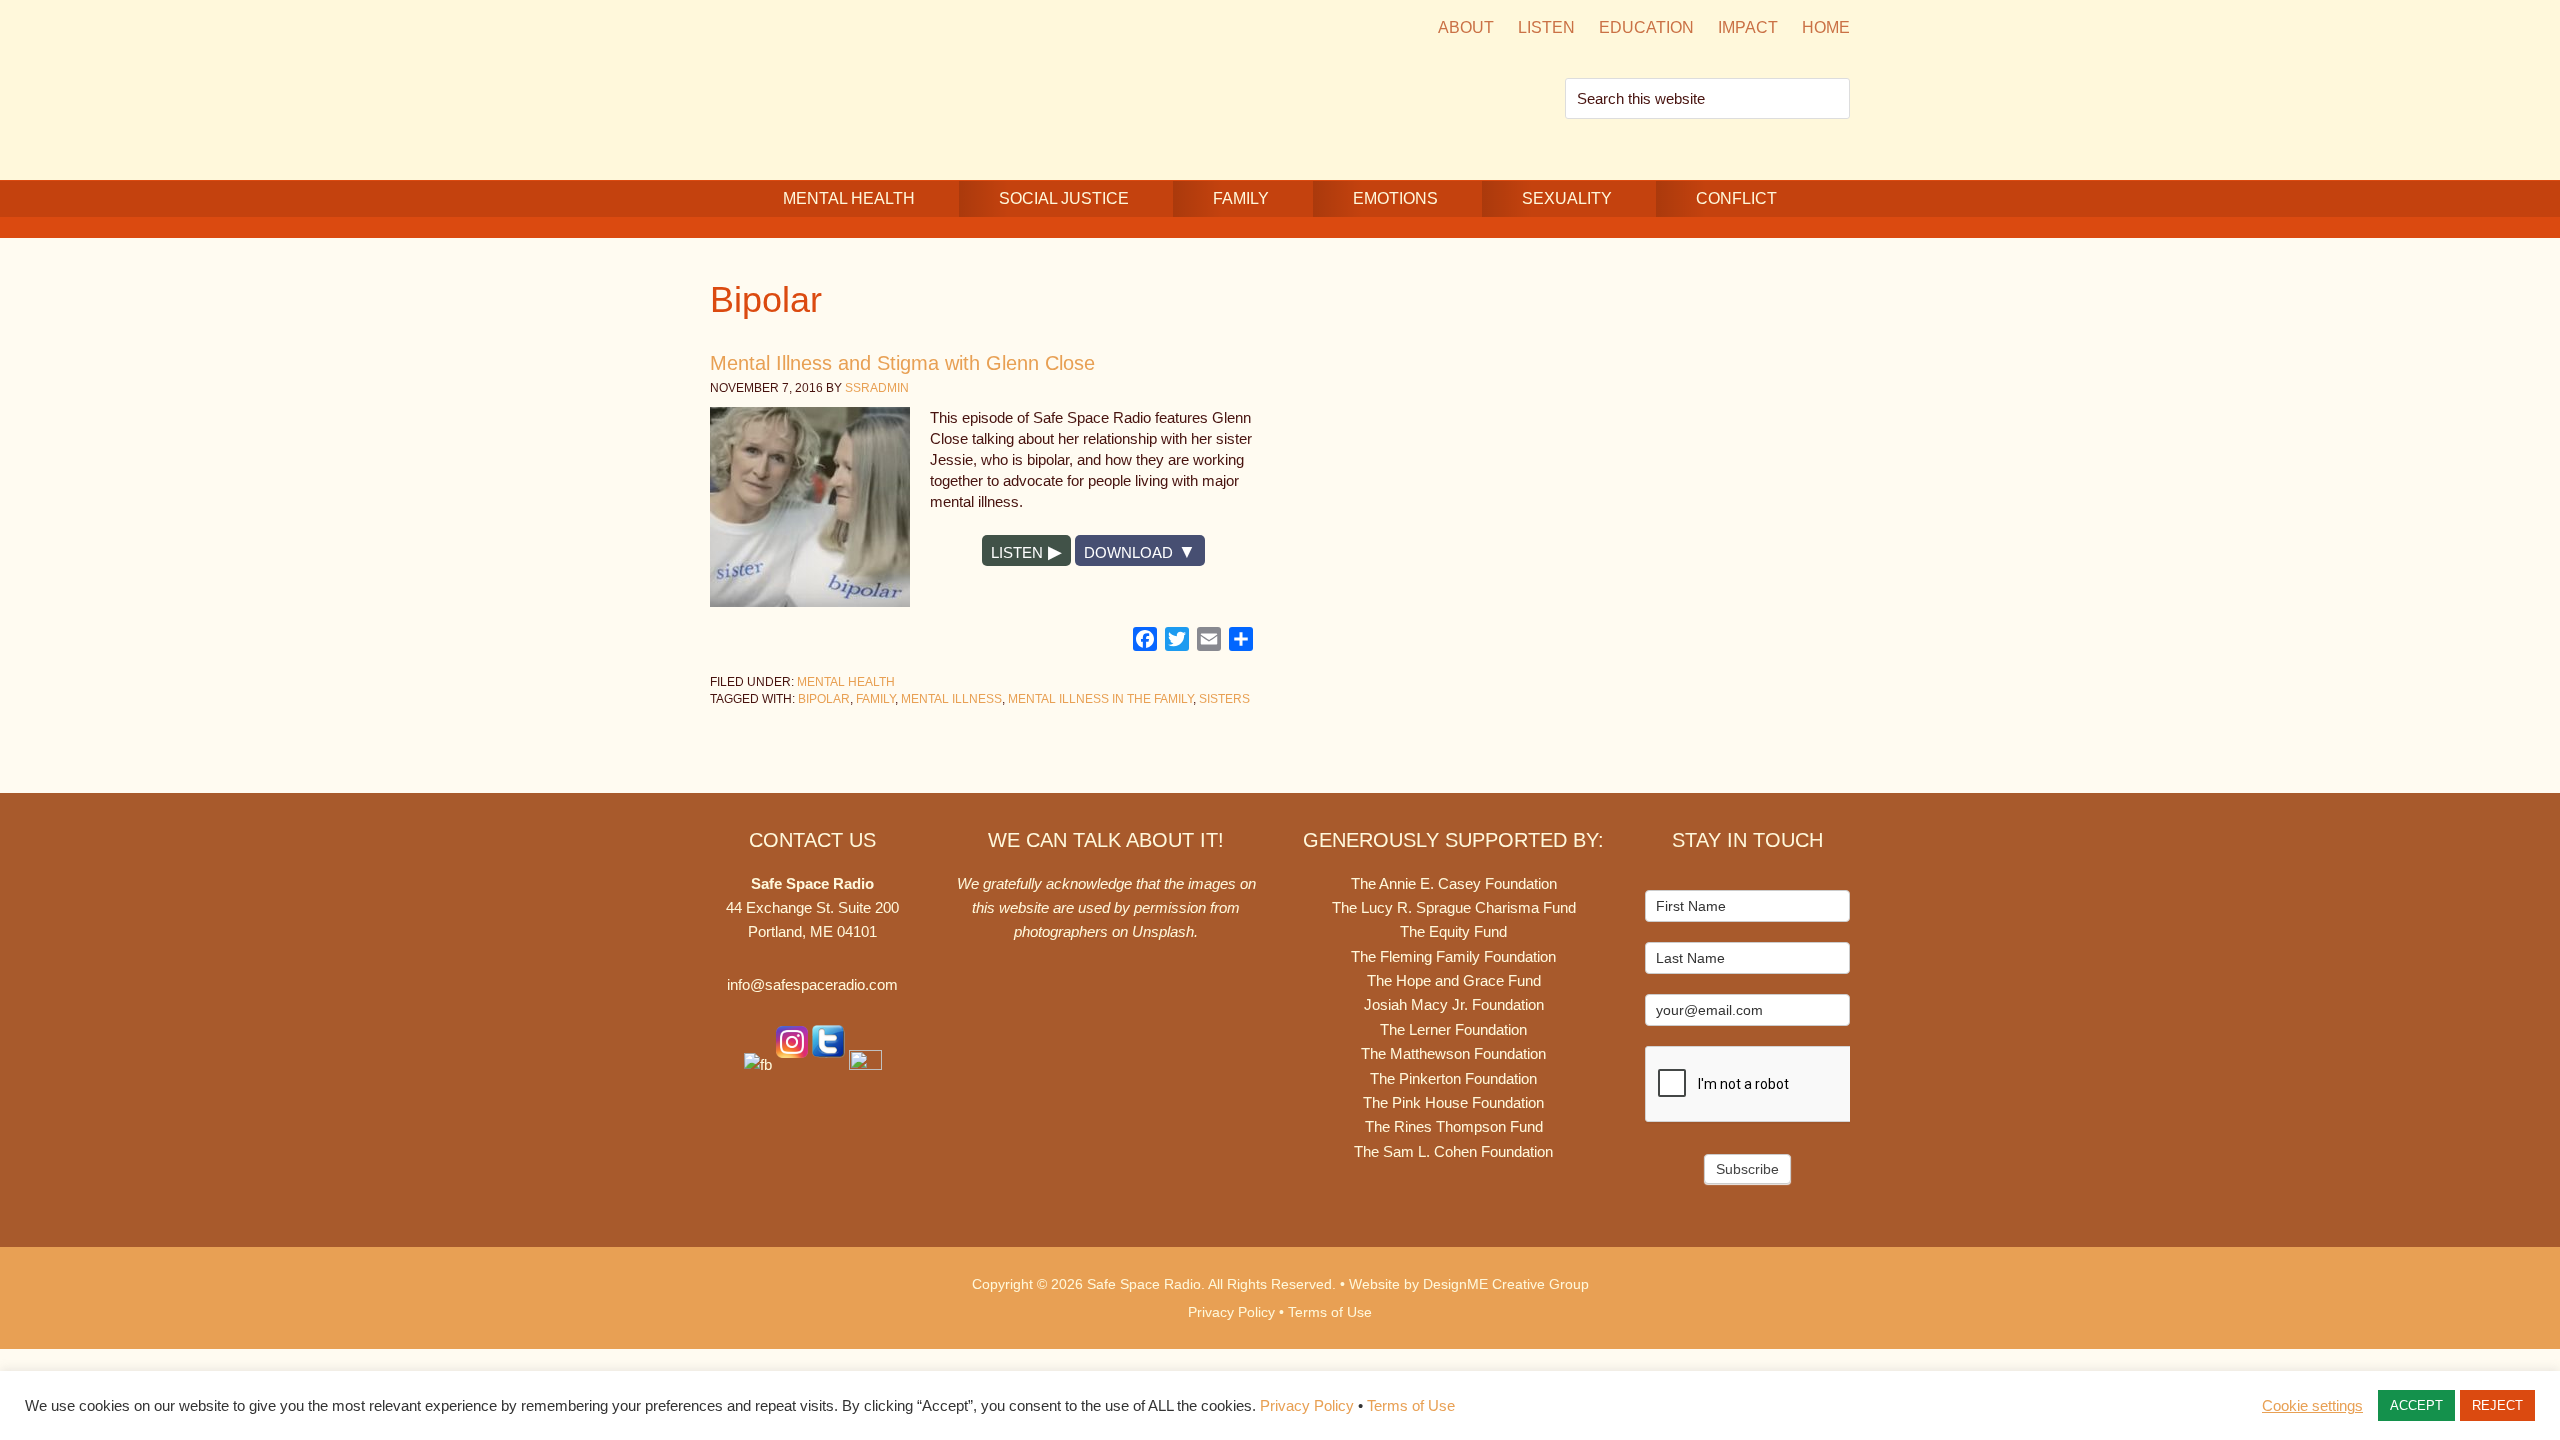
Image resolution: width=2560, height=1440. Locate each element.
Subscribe (1747, 1169)
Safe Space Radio (880, 87)
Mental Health (846, 682)
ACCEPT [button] (2416, 1405)
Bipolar (824, 699)
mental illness (951, 699)
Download (1128, 552)
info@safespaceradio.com (812, 984)
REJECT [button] (2497, 1405)
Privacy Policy (1231, 1312)
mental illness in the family (1100, 699)
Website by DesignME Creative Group (1469, 1284)
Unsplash (1163, 931)
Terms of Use (1330, 1312)
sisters (1224, 699)
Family (875, 699)
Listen (1017, 552)
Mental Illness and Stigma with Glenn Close (902, 363)
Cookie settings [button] (2312, 1406)
